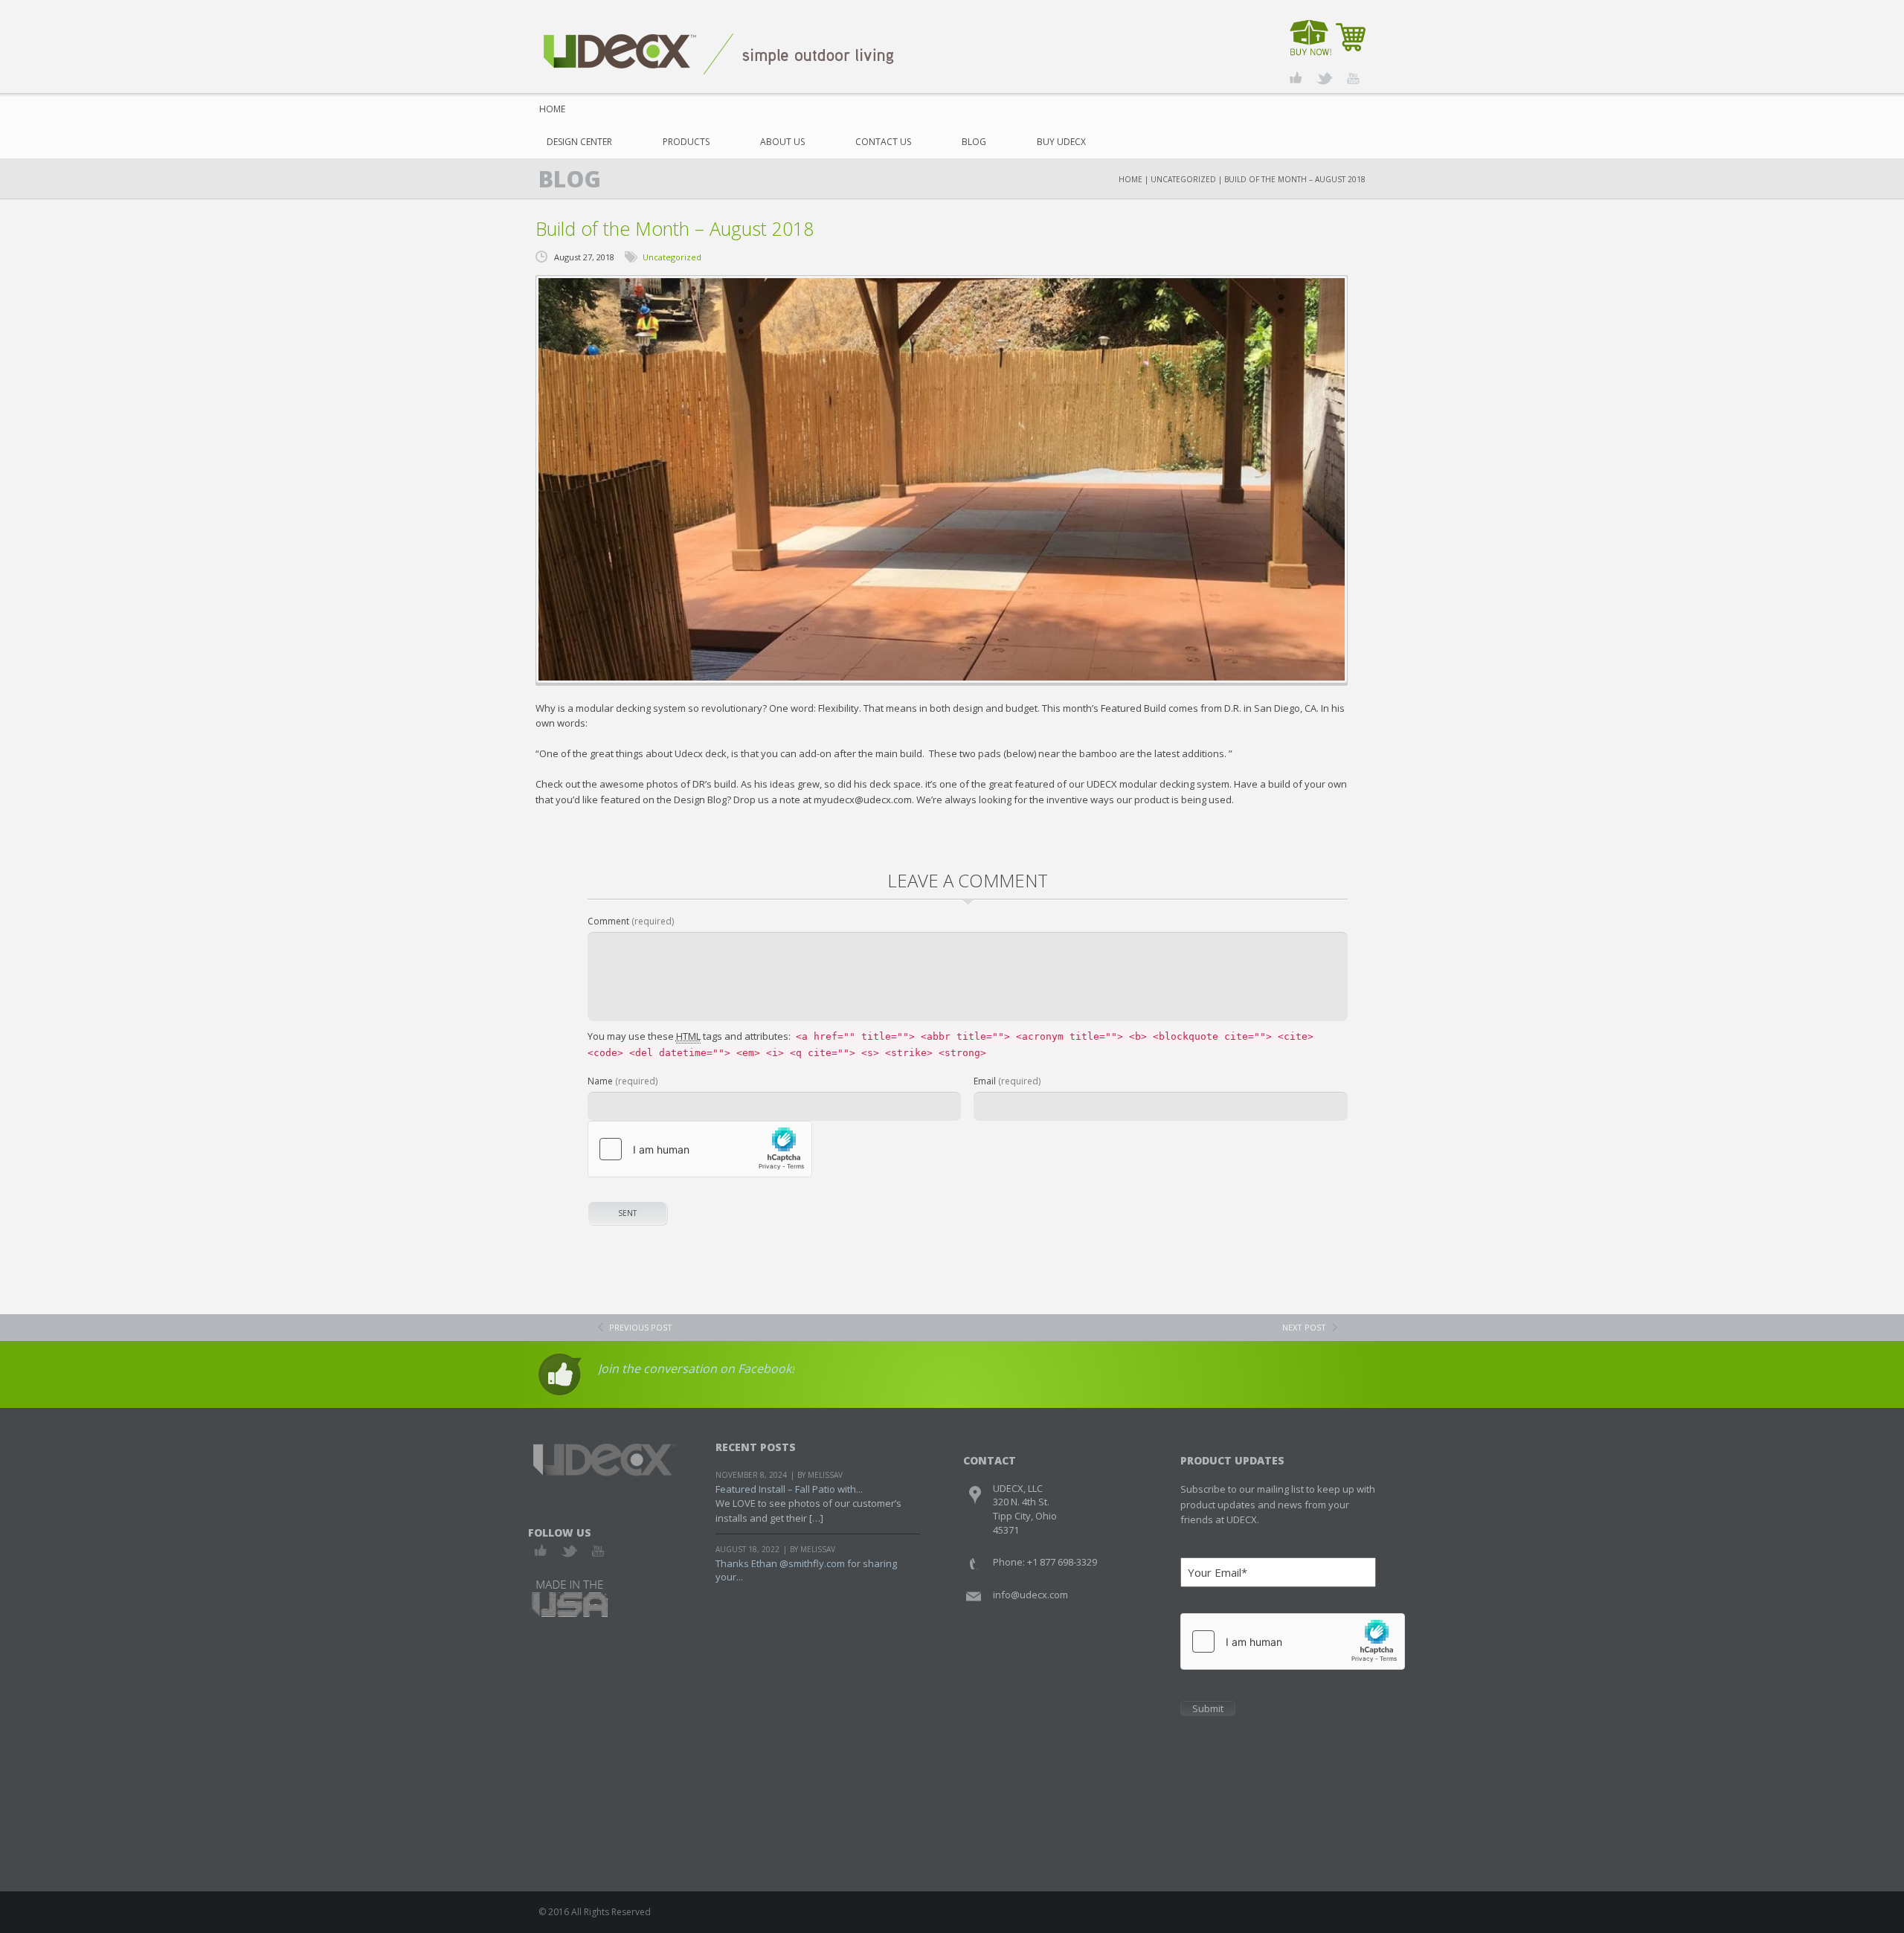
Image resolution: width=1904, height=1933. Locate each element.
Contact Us (883, 142)
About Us (782, 142)
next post (1304, 1327)
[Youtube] (1353, 78)
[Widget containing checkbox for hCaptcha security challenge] (700, 1149)
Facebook (541, 1551)
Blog (974, 142)
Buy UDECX (1061, 142)
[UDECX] (719, 53)
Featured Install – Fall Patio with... (789, 1489)
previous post (641, 1327)
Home (552, 109)
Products (686, 142)
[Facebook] (1296, 78)
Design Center (579, 142)
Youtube (598, 1551)
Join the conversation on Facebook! (696, 1368)
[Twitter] (1324, 78)
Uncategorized (1183, 179)
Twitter (569, 1551)
